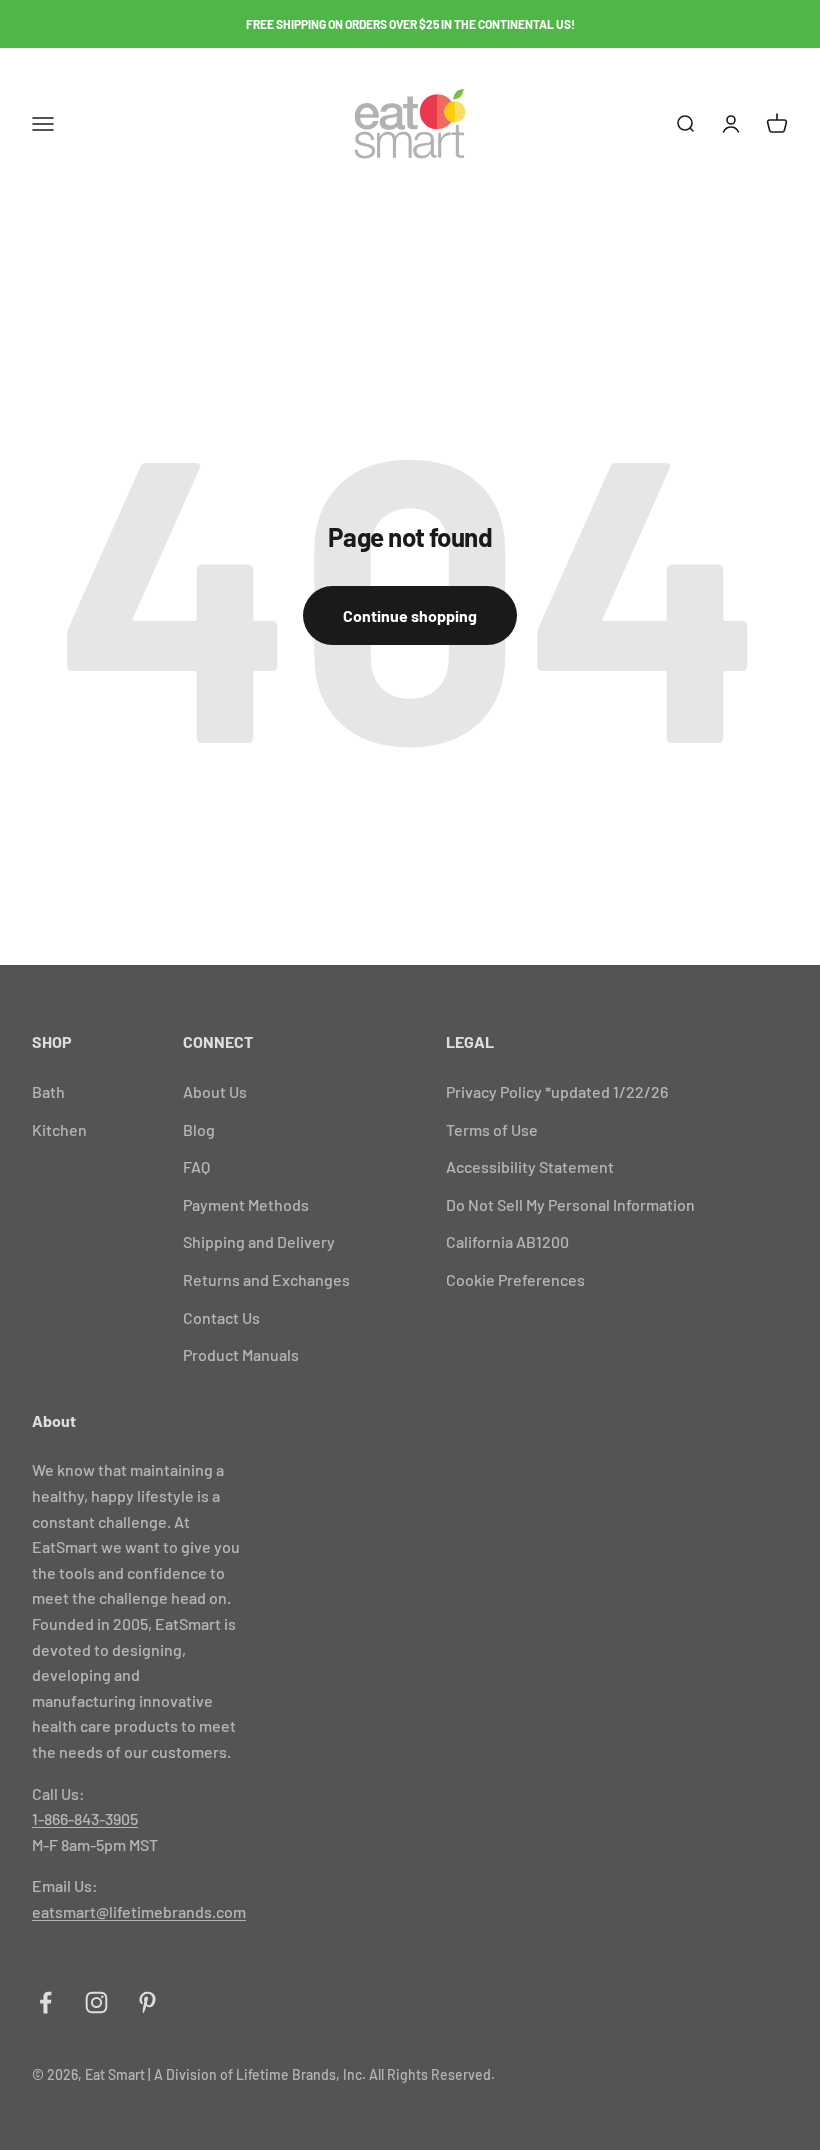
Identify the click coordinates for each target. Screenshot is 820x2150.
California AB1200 (507, 1241)
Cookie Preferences (515, 1279)
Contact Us (221, 1317)
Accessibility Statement (530, 1166)
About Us (215, 1091)
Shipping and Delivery (259, 1241)
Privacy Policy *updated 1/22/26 (557, 1091)
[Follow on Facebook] (45, 2002)
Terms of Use (492, 1129)
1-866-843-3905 (85, 1818)
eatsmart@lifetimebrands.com (139, 1911)
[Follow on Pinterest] (147, 2002)
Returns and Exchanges (266, 1279)
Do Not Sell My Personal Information (570, 1204)
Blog (199, 1129)
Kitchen (59, 1129)
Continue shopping (410, 615)
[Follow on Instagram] (96, 2002)
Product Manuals (241, 1354)
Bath (48, 1091)
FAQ (196, 1166)
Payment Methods (246, 1204)
